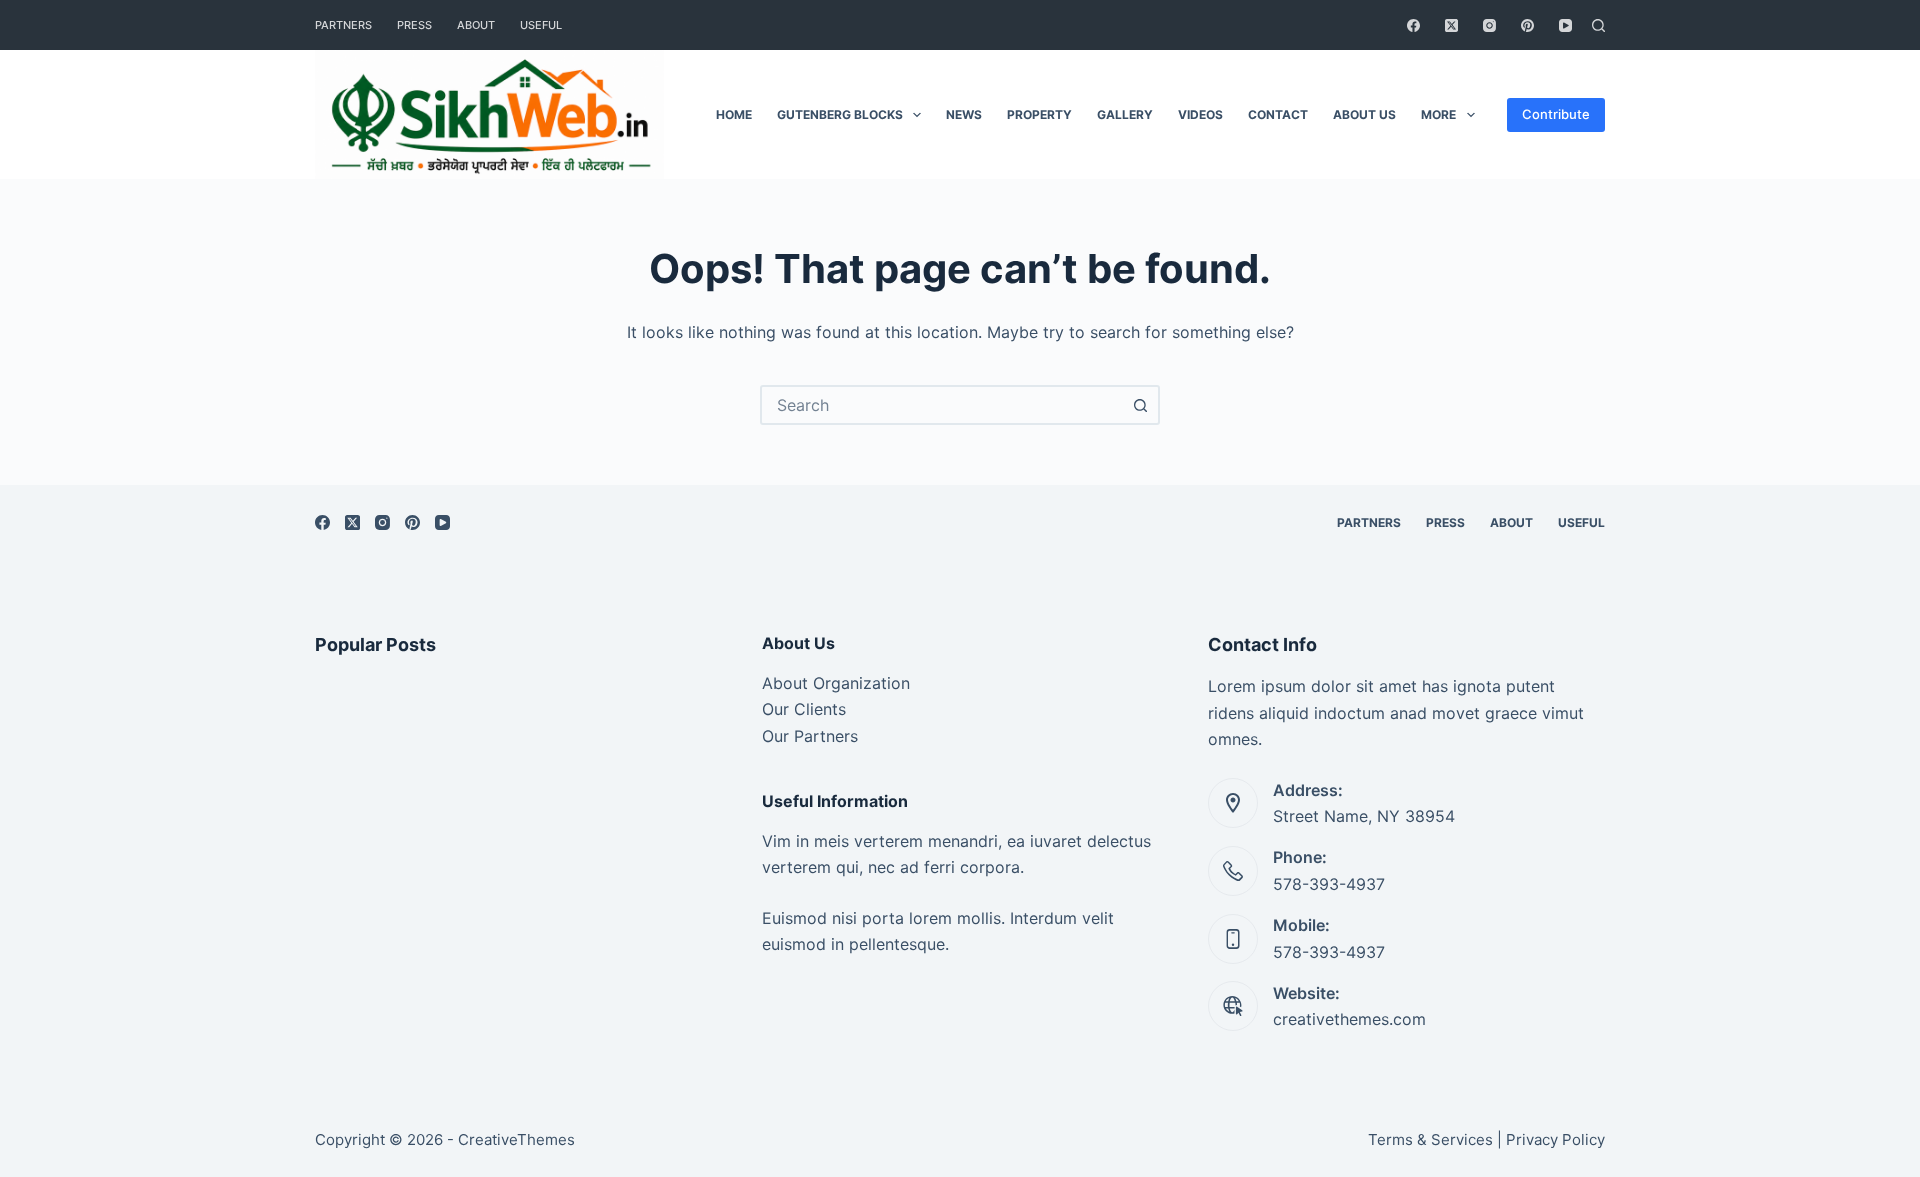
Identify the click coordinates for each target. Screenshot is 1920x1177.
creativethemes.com (1349, 1019)
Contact (1278, 114)
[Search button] (1140, 405)
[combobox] (942, 405)
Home (734, 114)
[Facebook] (1413, 25)
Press (414, 25)
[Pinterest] (1527, 25)
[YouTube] (1565, 25)
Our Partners (810, 736)
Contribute (1556, 114)
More (1438, 114)
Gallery (1125, 114)
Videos (1200, 114)
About (476, 25)
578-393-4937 (1329, 884)
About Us (1364, 114)
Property (1039, 114)
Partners (343, 25)
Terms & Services (1430, 1139)
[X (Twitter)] (1451, 25)
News (964, 114)
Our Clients (804, 709)
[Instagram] (1489, 25)
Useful (541, 25)
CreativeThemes (516, 1139)
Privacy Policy (1555, 1139)
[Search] (1598, 25)
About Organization (836, 683)
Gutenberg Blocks (840, 114)
